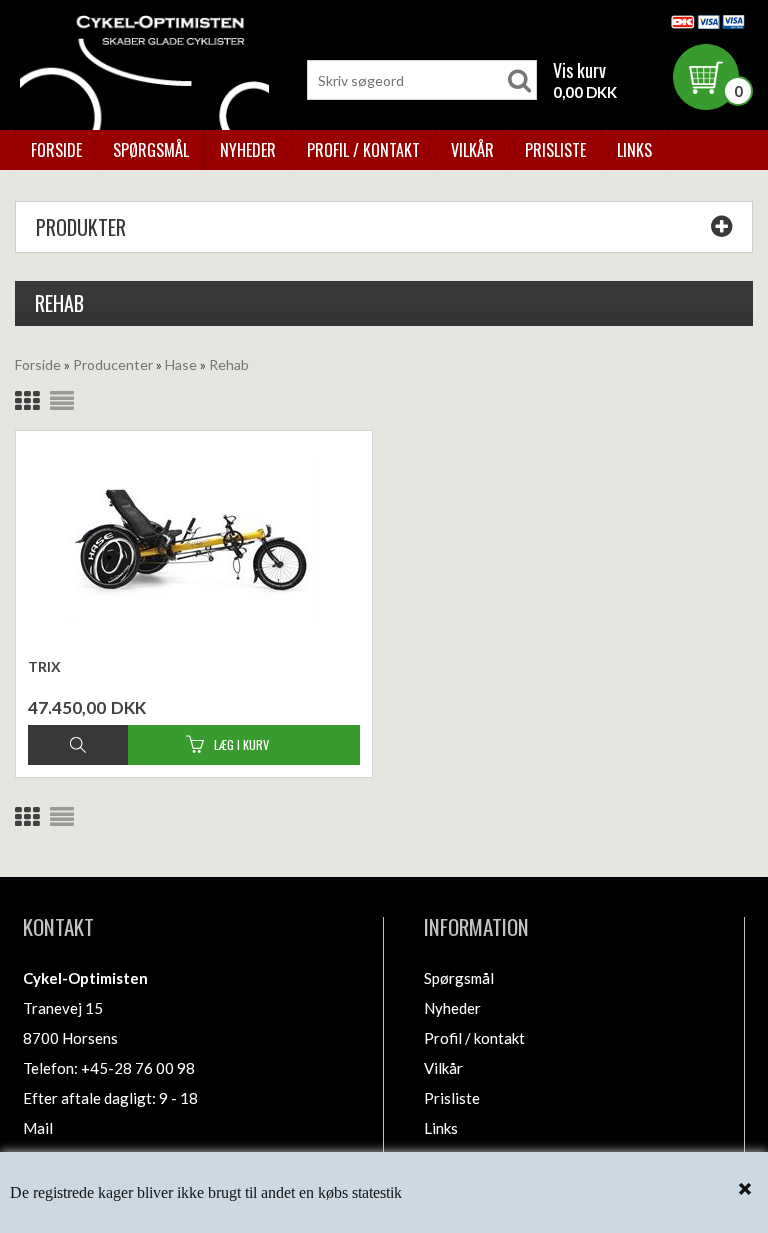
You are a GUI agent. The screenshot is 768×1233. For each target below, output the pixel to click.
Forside (56, 150)
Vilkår (472, 150)
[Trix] (193, 538)
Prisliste (555, 150)
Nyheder (248, 150)
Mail (38, 1128)
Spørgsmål (151, 150)
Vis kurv (579, 70)
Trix (44, 666)
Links (634, 150)
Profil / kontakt (363, 150)
